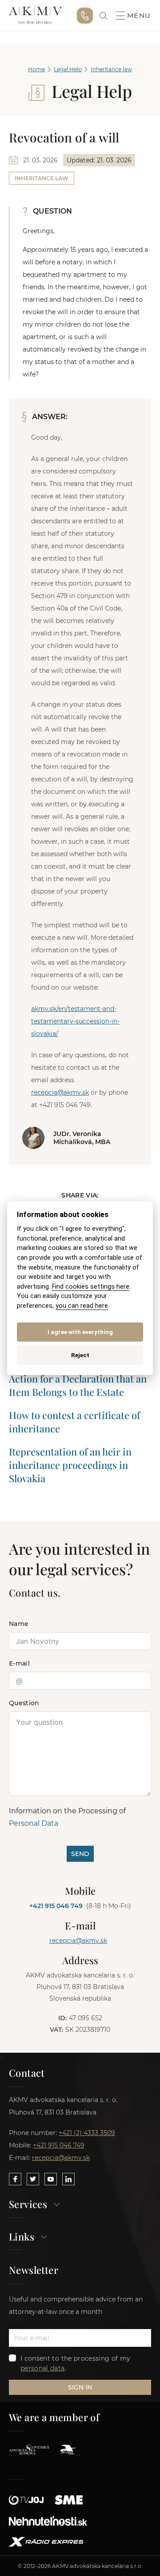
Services (28, 2205)
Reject (80, 1355)
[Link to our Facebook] (15, 2179)
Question (24, 1703)
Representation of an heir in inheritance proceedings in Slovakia (70, 1465)
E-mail (19, 1663)
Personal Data (34, 1823)
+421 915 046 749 (85, 16)
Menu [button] (139, 16)
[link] (103, 16)
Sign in (80, 2387)
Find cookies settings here (91, 1287)
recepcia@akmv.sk (60, 1092)
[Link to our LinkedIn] (68, 2179)
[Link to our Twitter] (33, 2179)
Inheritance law (111, 69)
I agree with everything (80, 1332)
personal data (43, 2368)
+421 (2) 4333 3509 (87, 2133)
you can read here (82, 1306)
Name (19, 1624)
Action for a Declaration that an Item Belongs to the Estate (78, 1385)
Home (36, 69)
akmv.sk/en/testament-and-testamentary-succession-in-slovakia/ (75, 1021)
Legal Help (68, 69)
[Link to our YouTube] (51, 2179)
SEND (80, 1854)
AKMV (35, 16)
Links (22, 2237)
